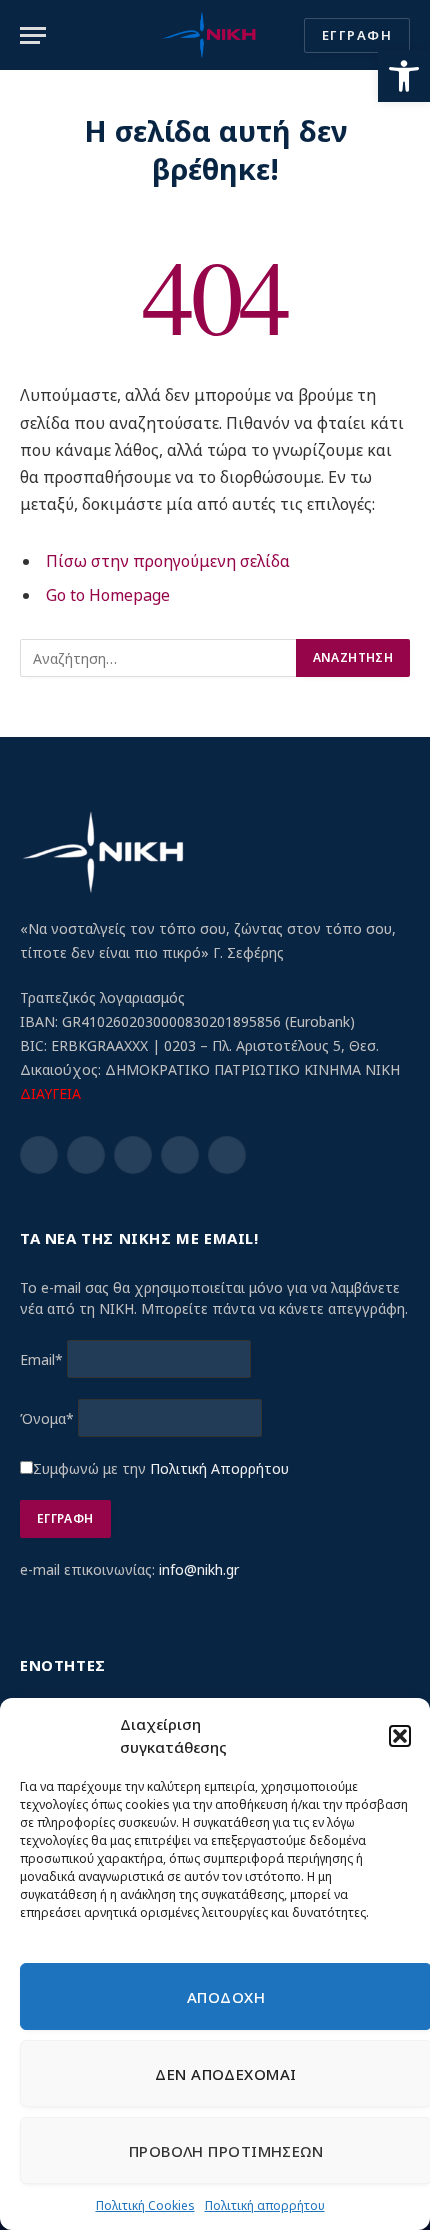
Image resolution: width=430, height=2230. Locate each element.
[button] (404, 76)
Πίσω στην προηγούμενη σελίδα (168, 561)
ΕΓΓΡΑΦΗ (357, 35)
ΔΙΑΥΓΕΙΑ (50, 1093)
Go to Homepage (108, 595)
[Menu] (33, 35)
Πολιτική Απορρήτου (219, 1468)
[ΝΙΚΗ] (208, 35)
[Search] (284, 35)
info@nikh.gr (199, 1569)
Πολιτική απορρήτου (265, 2205)
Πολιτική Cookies (145, 2205)
